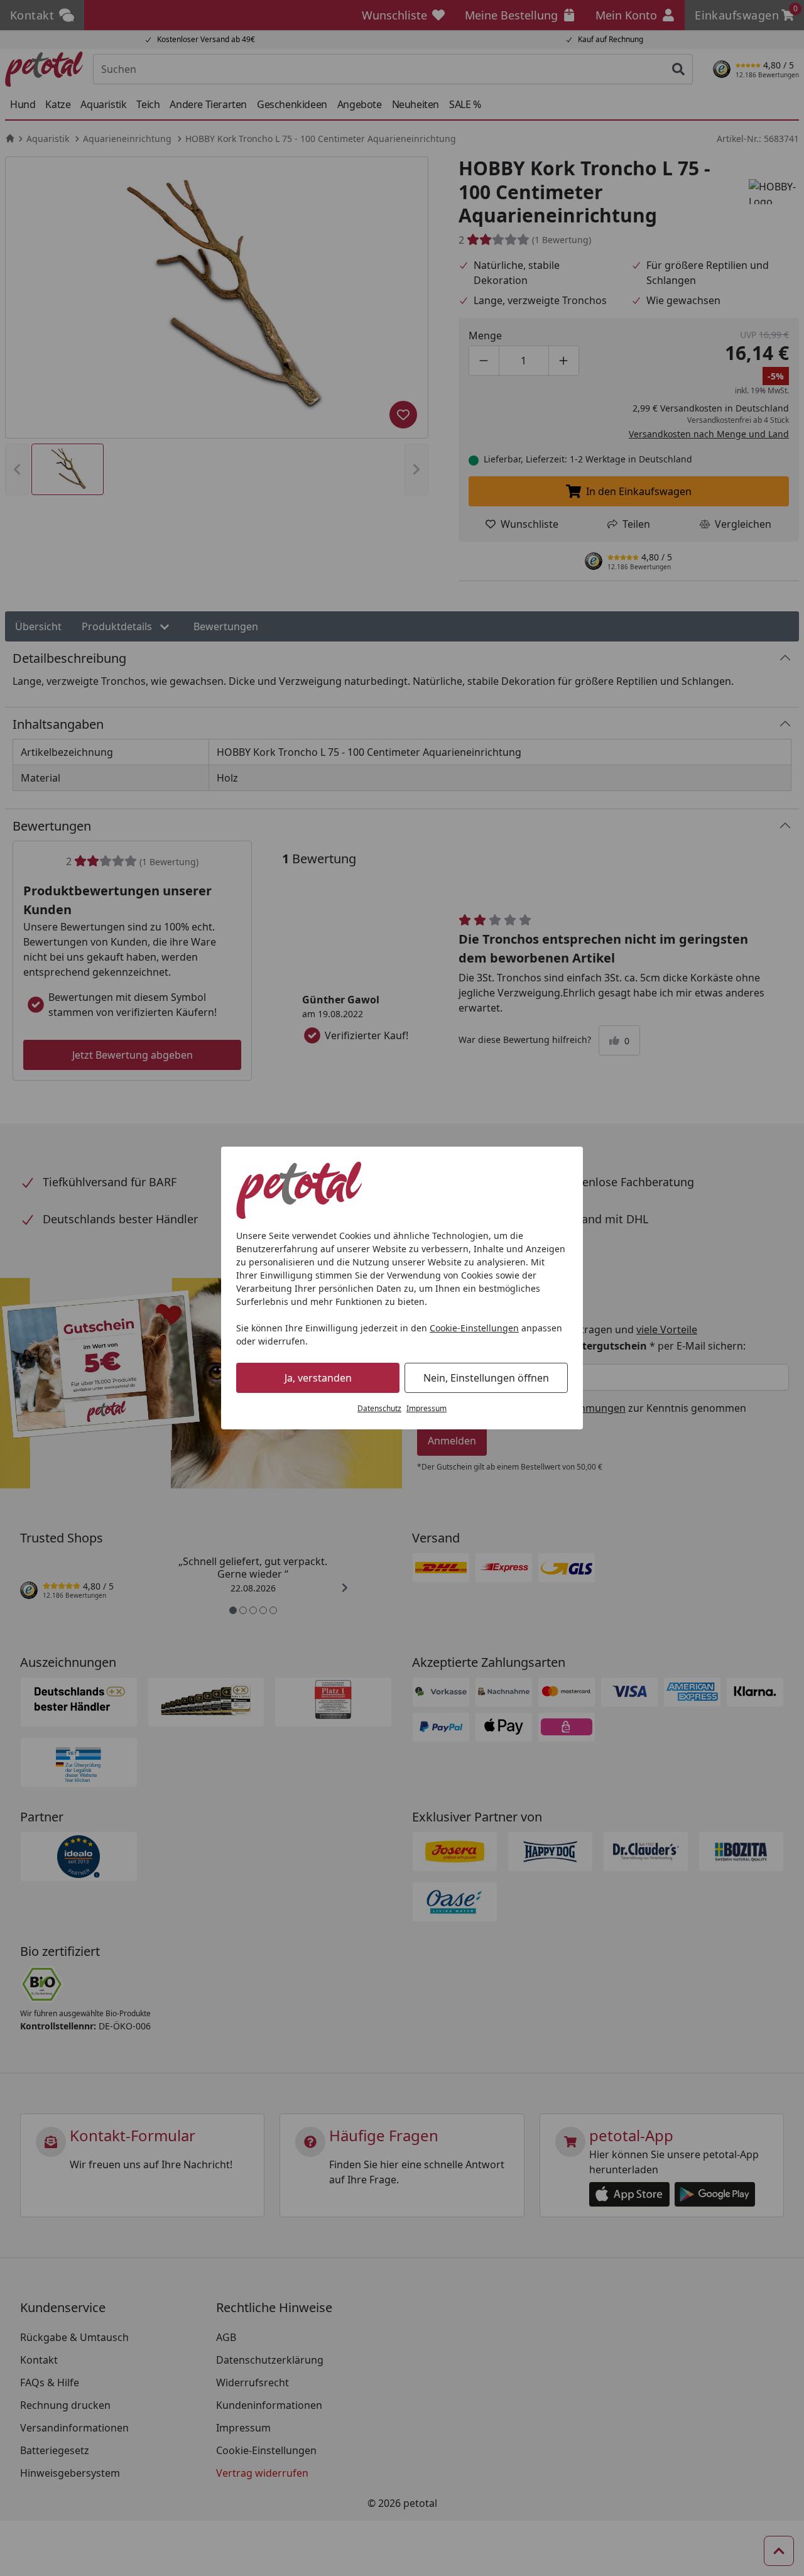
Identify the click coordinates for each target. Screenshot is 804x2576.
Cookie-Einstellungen (474, 1328)
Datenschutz (379, 1408)
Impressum (426, 1408)
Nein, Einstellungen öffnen (486, 1378)
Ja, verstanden (318, 1378)
